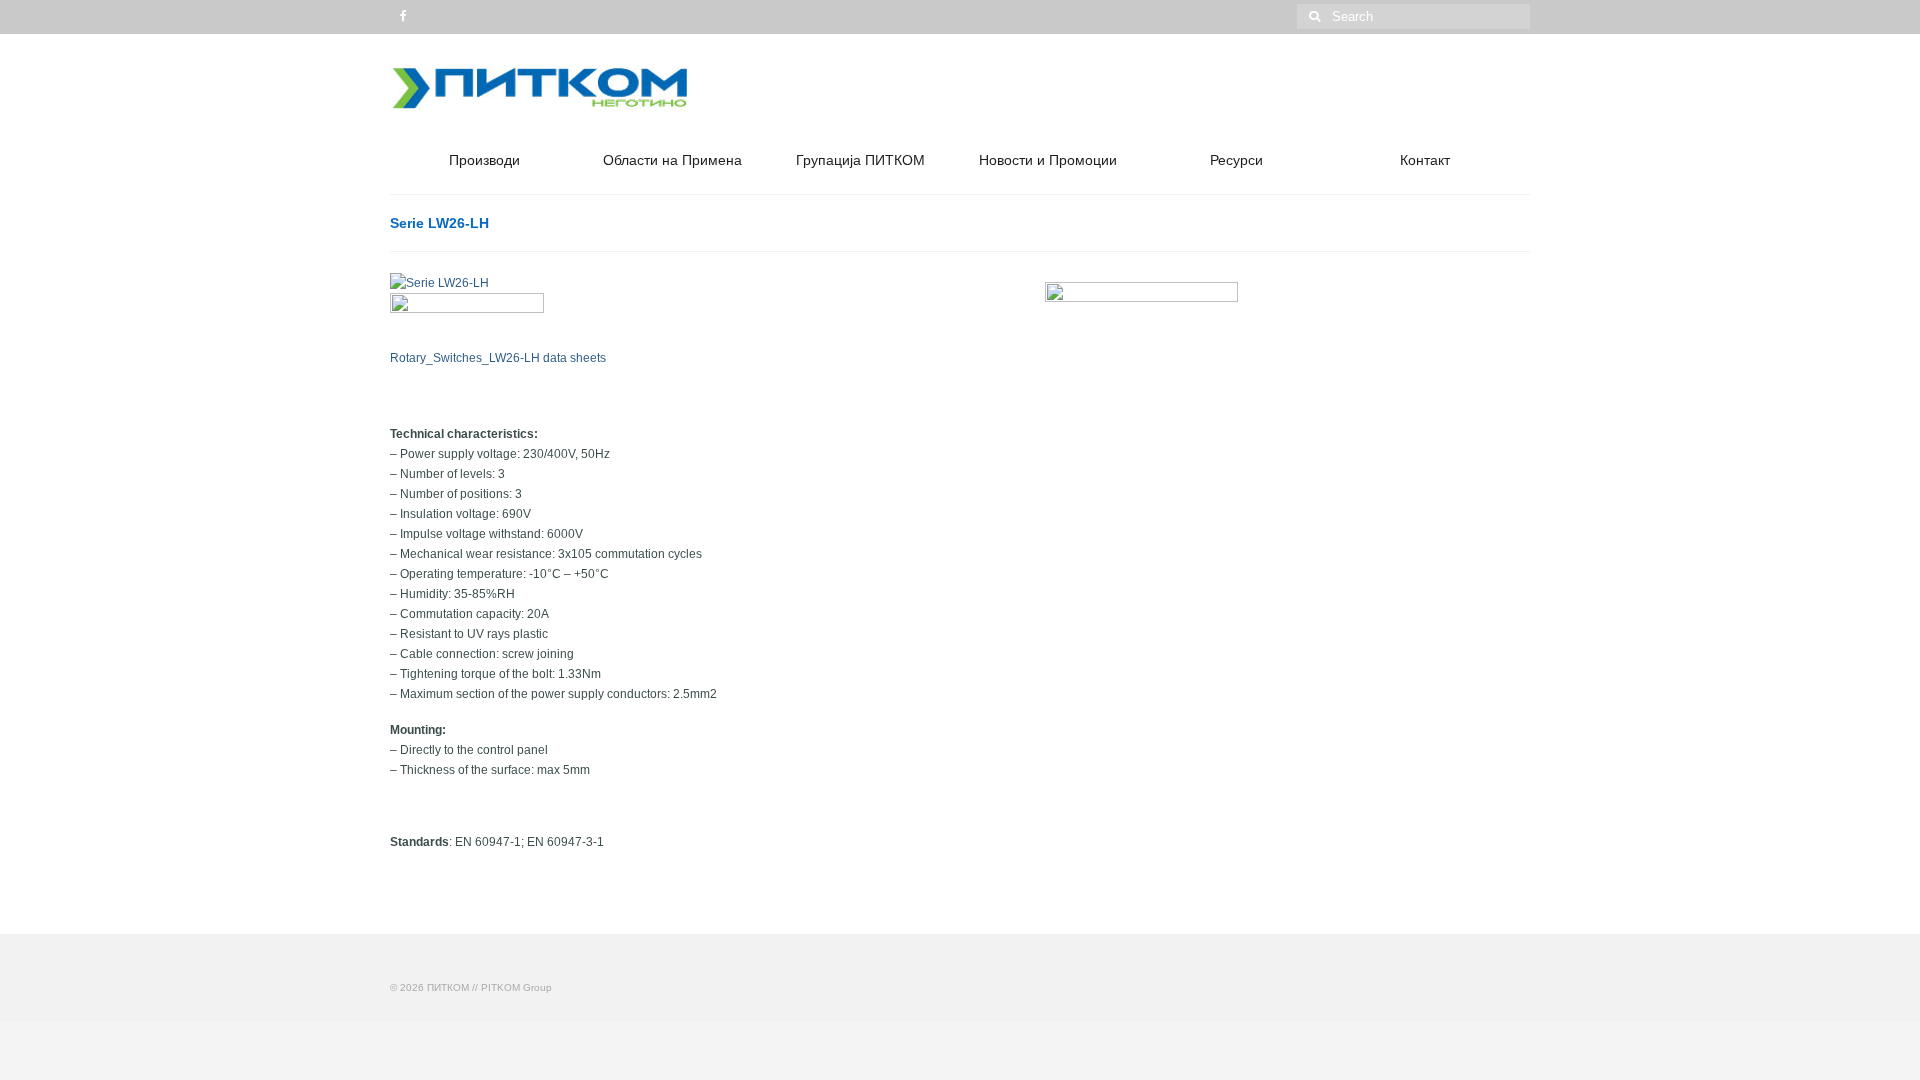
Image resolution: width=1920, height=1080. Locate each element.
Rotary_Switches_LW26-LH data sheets (498, 358)
